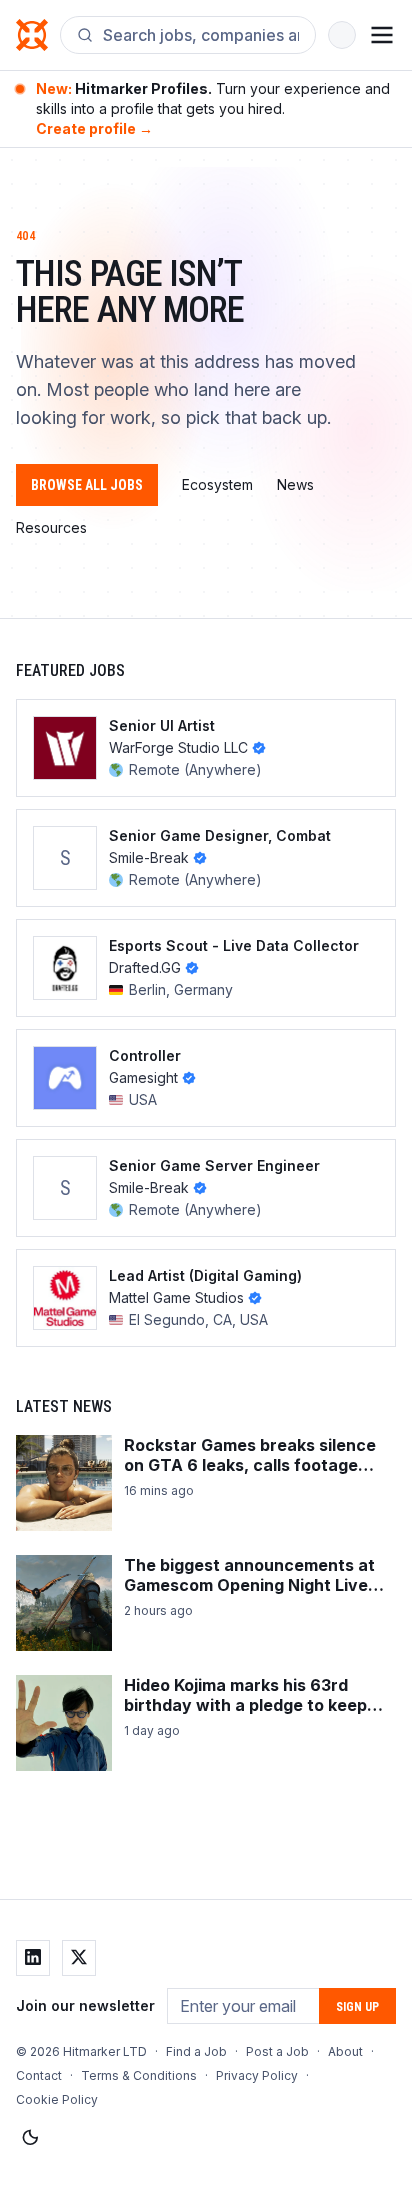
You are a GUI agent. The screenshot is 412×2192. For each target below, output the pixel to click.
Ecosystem (217, 484)
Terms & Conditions (139, 2075)
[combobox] (201, 35)
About (345, 2051)
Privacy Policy (257, 2075)
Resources (51, 527)
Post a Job (277, 2051)
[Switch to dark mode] (30, 2138)
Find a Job (196, 2051)
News (295, 484)
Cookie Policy (57, 2099)
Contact (39, 2075)
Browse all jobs (87, 485)
